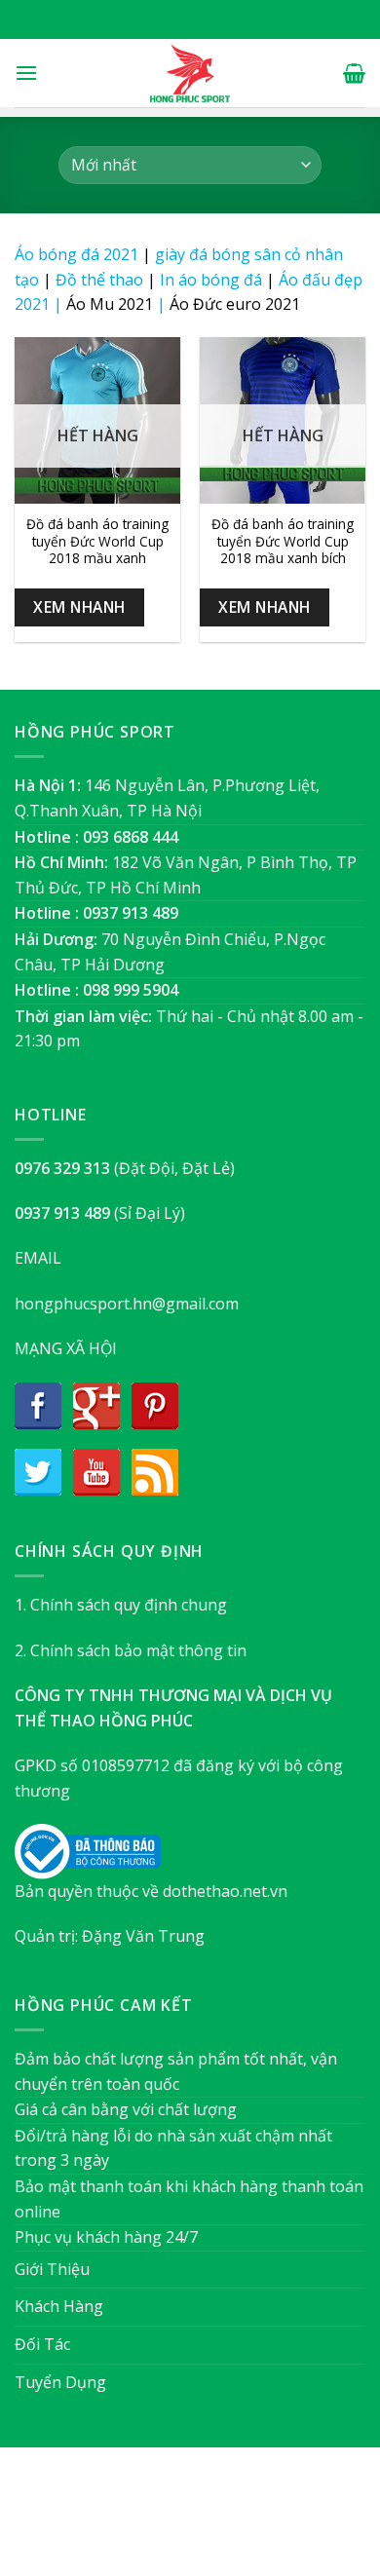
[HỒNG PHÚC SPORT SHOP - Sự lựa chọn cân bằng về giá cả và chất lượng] (190, 73)
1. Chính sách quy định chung (121, 1605)
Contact (288, 2521)
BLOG (228, 2521)
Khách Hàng (59, 2306)
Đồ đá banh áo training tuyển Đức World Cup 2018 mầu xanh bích (283, 541)
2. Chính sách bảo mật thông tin (131, 1650)
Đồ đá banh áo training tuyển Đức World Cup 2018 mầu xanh (97, 541)
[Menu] (26, 73)
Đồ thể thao (99, 280)
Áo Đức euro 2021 (235, 304)
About (84, 2521)
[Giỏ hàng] (354, 73)
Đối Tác (42, 2344)
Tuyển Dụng (60, 2382)
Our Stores (158, 2521)
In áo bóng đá (211, 280)
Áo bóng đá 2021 (76, 254)
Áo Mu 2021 (110, 304)
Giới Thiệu (52, 2269)
